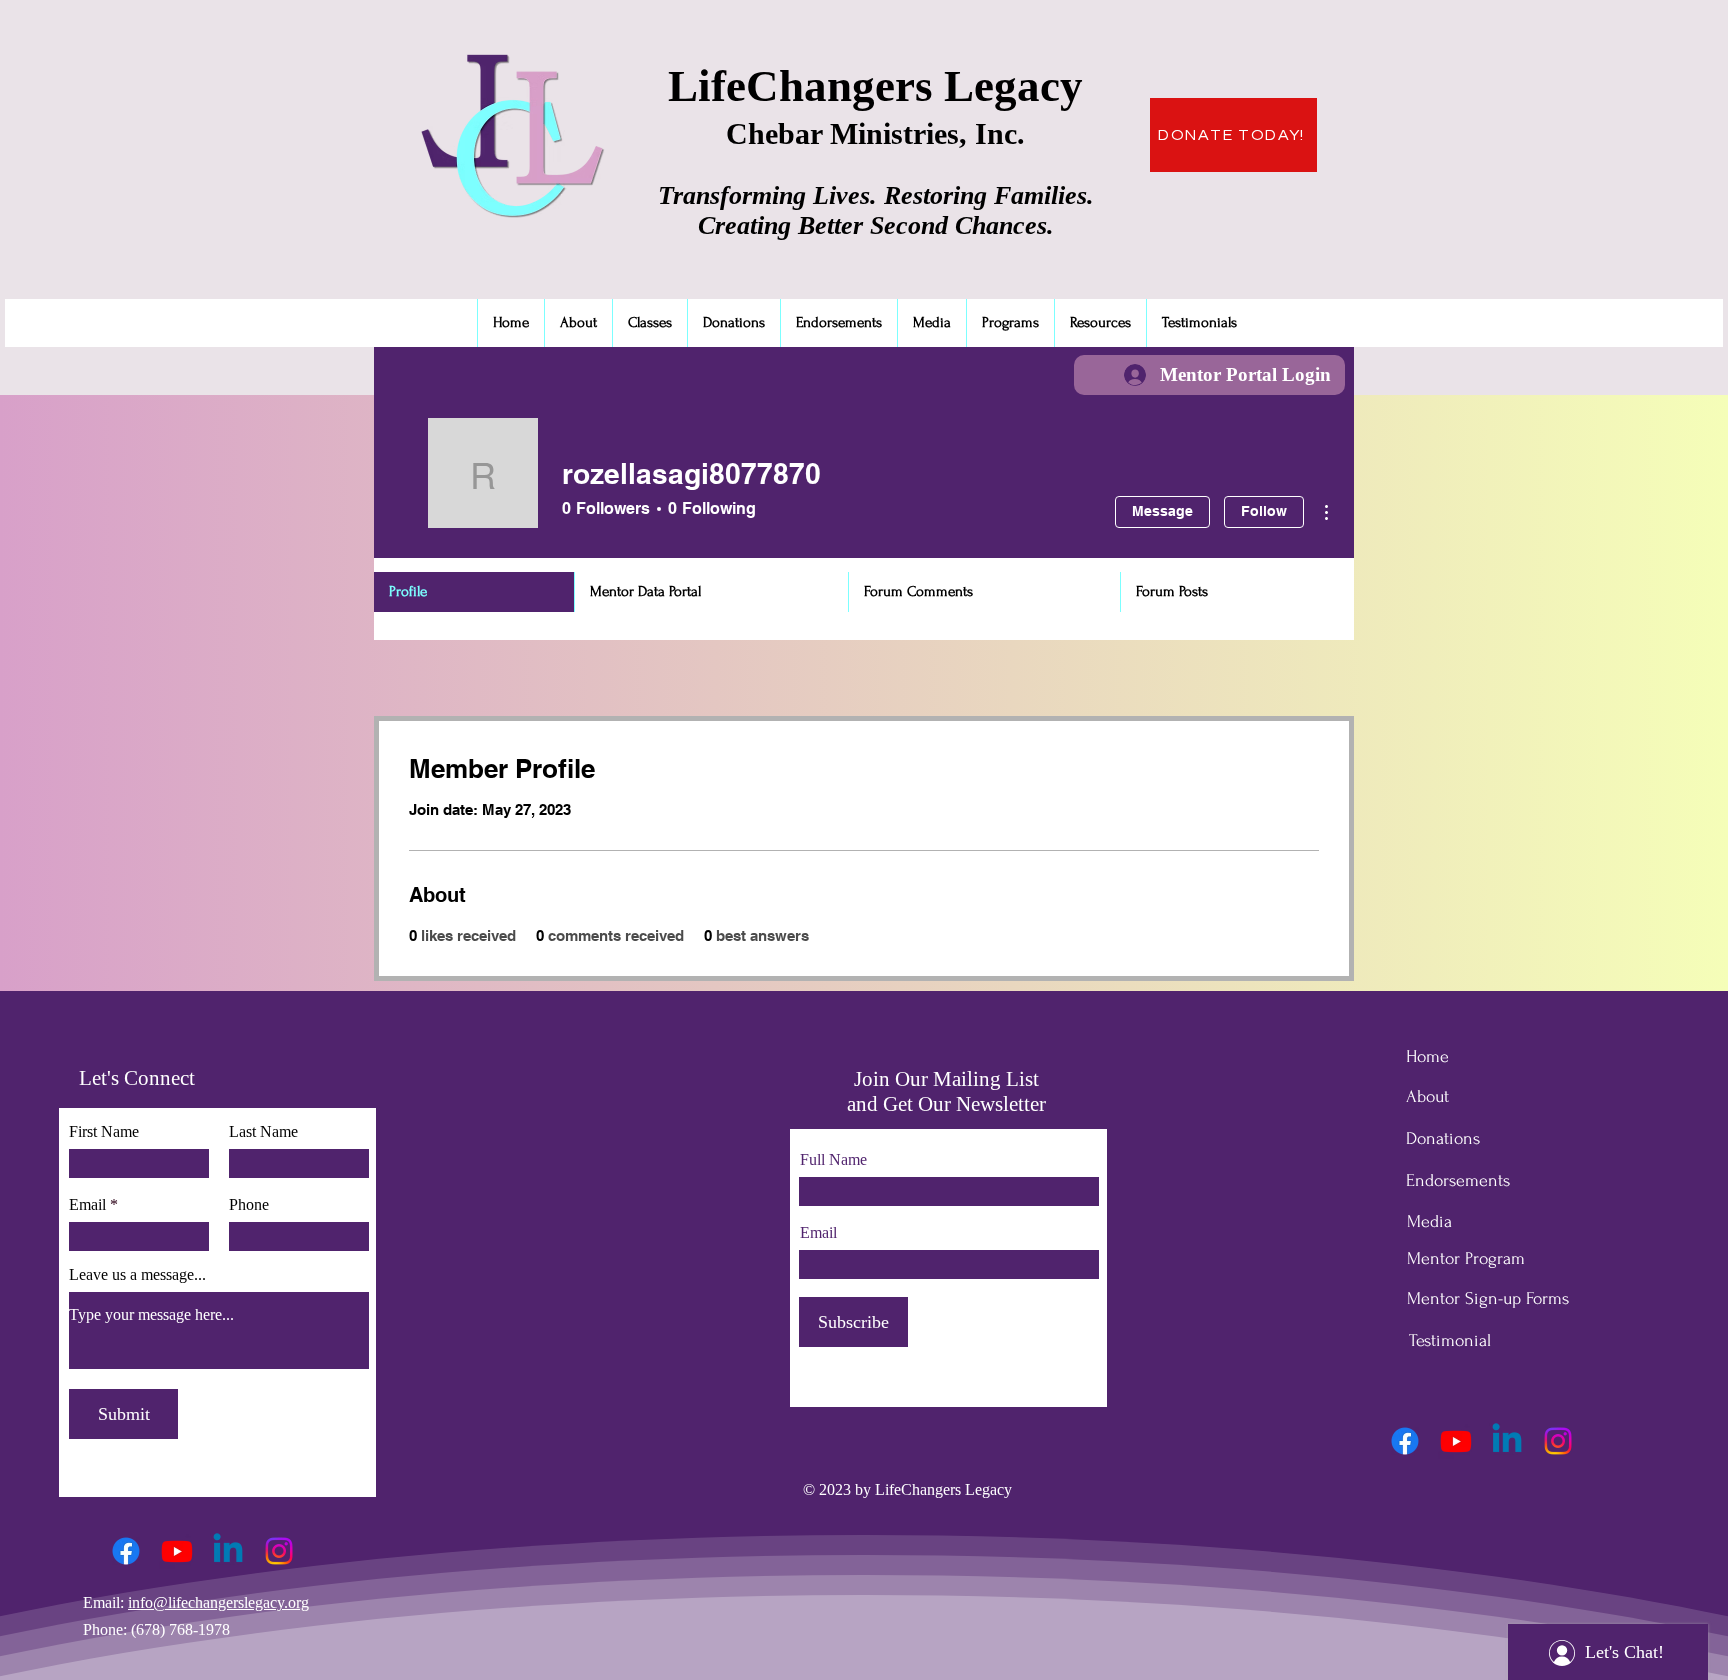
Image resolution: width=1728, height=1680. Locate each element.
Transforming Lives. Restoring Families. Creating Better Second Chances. (876, 210)
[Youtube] (177, 1551)
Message (1162, 511)
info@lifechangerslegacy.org (218, 1602)
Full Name (833, 1160)
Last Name (263, 1132)
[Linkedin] (228, 1551)
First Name (104, 1132)
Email (87, 1205)
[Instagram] (279, 1551)
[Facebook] (126, 1551)
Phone (249, 1205)
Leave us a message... (137, 1275)
